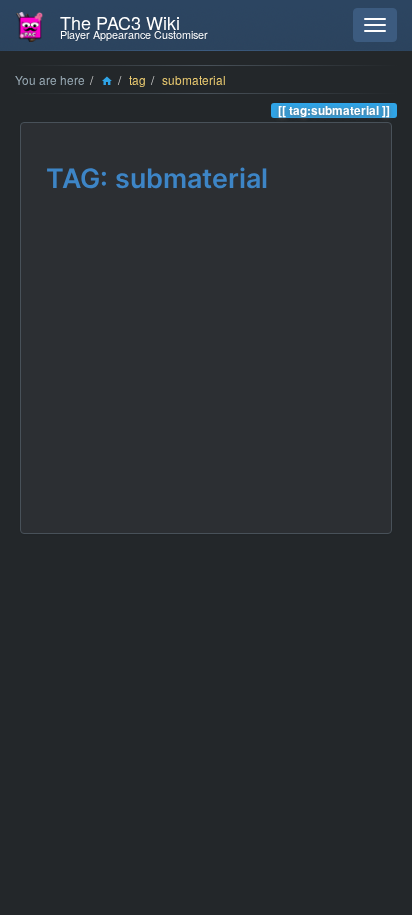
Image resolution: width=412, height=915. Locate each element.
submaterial (194, 79)
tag (137, 79)
